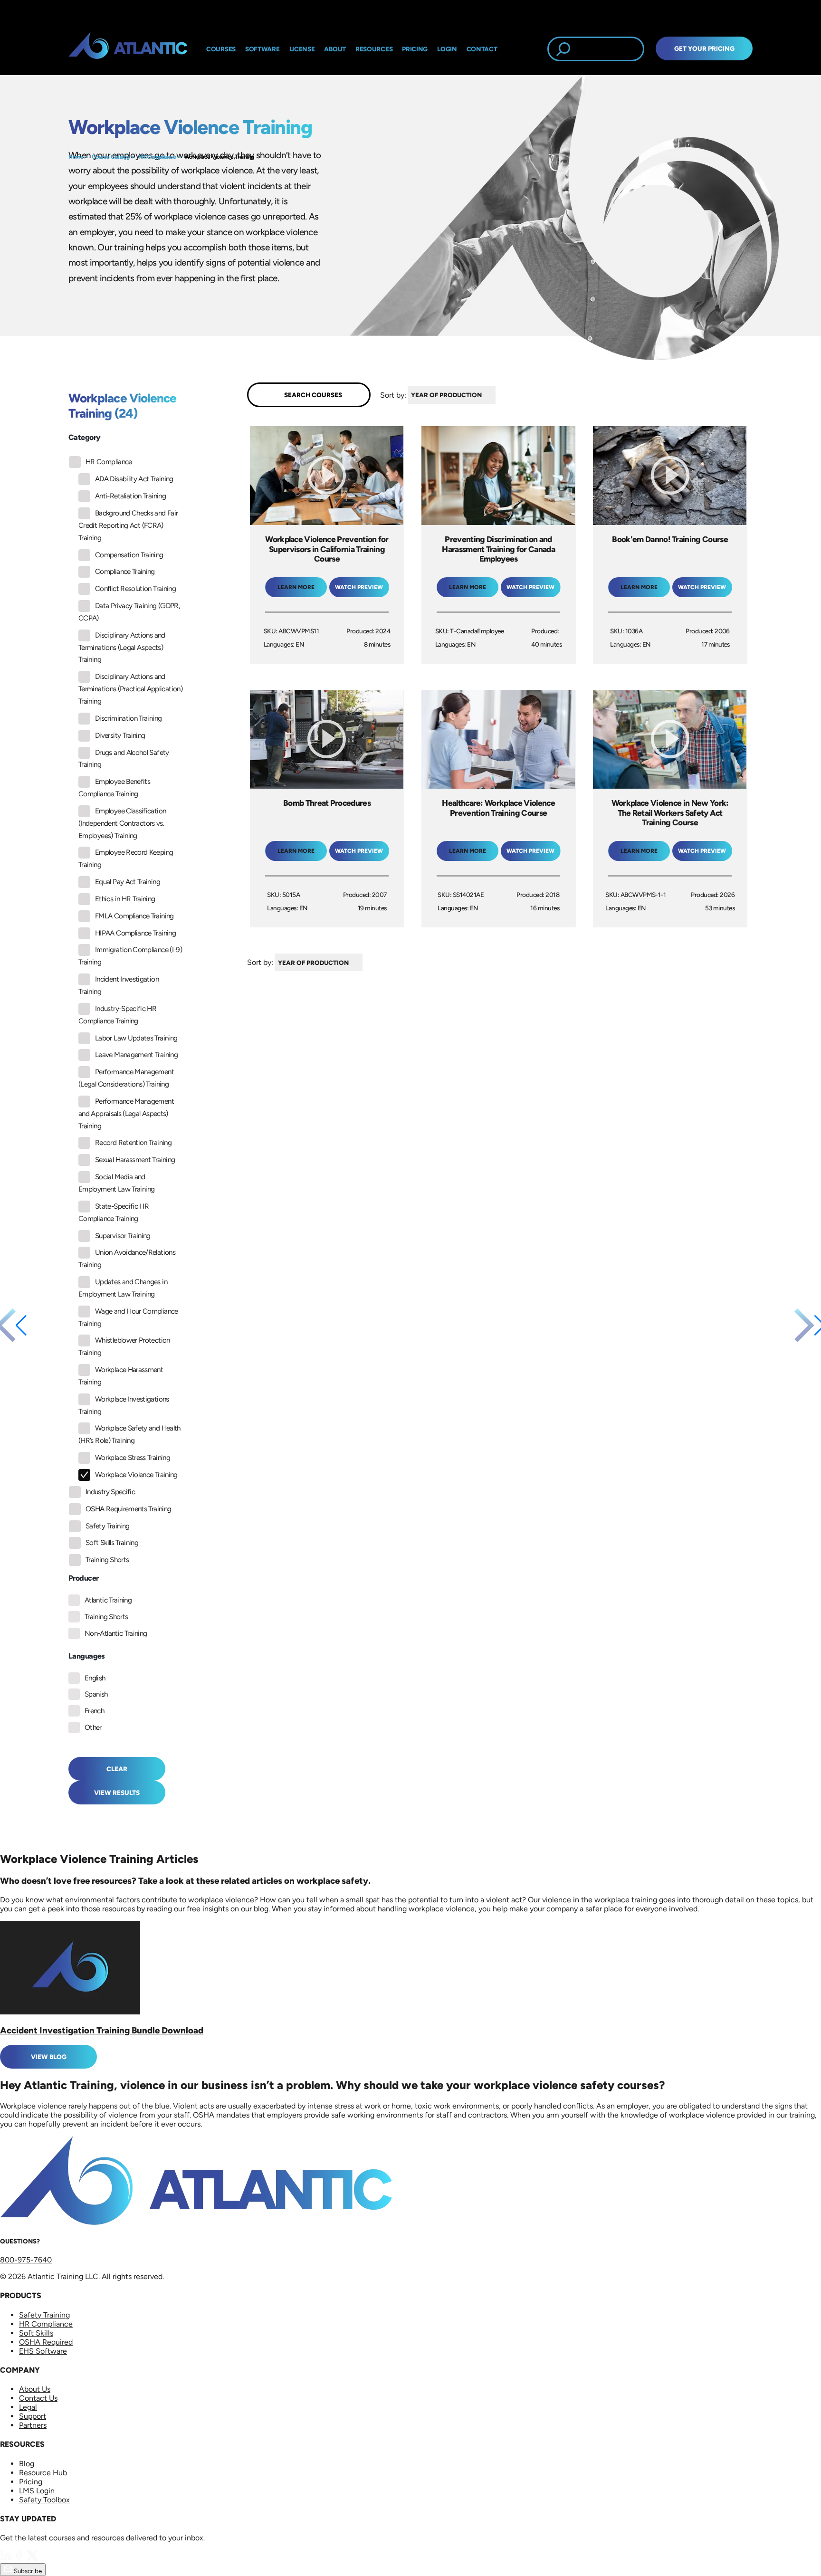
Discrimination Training (128, 718)
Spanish (96, 1694)
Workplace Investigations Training (124, 1405)
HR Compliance (157, 157)
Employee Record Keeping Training (126, 859)
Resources (374, 49)
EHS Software (43, 2351)
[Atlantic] (128, 49)
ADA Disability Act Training (134, 479)
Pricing (31, 2482)
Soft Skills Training (112, 1543)
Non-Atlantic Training (116, 1633)
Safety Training (107, 1526)
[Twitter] (33, 2559)
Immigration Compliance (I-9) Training (130, 956)
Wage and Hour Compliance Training (128, 1317)
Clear (117, 1769)
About (335, 49)
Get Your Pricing (704, 48)
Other (93, 1727)
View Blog (49, 2057)
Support (33, 2416)
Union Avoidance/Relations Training (127, 1259)
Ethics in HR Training (125, 899)
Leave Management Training (136, 1055)
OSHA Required (46, 2342)
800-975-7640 (26, 2260)
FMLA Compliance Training (134, 916)
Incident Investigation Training (119, 985)
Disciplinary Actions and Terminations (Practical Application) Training (130, 689)
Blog (27, 2464)
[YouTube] (46, 2559)
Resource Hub (43, 2473)
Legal (28, 2407)
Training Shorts (107, 1560)
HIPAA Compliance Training (135, 933)
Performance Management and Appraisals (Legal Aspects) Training (126, 1114)
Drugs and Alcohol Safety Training (124, 759)
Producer (83, 1578)
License (302, 49)
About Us (35, 2389)
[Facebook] (20, 2559)
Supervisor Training (123, 1236)
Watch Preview (359, 587)
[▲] (498, 395)
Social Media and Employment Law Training (116, 1183)
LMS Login (37, 2491)
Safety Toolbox (44, 2500)
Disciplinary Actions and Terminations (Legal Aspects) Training (122, 648)
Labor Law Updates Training (136, 1038)
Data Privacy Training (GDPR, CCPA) (129, 612)
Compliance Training (125, 572)
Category (84, 437)
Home (76, 157)
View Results (117, 1793)
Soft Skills (36, 2333)
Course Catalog (111, 157)
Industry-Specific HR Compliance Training (117, 1015)
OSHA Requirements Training (128, 1509)
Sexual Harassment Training (135, 1160)
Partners (33, 2425)
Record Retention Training (133, 1143)
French (94, 1711)
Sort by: (393, 395)
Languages (87, 1656)
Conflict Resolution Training (135, 589)
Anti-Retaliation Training (130, 496)
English (95, 1678)
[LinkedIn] (7, 2559)
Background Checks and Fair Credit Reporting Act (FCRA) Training (128, 525)
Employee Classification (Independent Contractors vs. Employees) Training (122, 823)
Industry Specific (110, 1492)
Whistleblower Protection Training (124, 1346)
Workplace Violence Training (219, 157)
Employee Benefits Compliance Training (114, 788)
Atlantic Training (108, 1600)
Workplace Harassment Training (121, 1376)
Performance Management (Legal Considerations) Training (126, 1078)
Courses (221, 49)
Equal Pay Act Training (128, 882)
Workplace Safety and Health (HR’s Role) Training (129, 1434)
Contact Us (38, 2398)
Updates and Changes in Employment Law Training (123, 1288)
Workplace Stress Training (133, 1458)
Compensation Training (129, 555)
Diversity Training (120, 735)
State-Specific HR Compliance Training (114, 1212)
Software (263, 49)
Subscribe (27, 2571)
